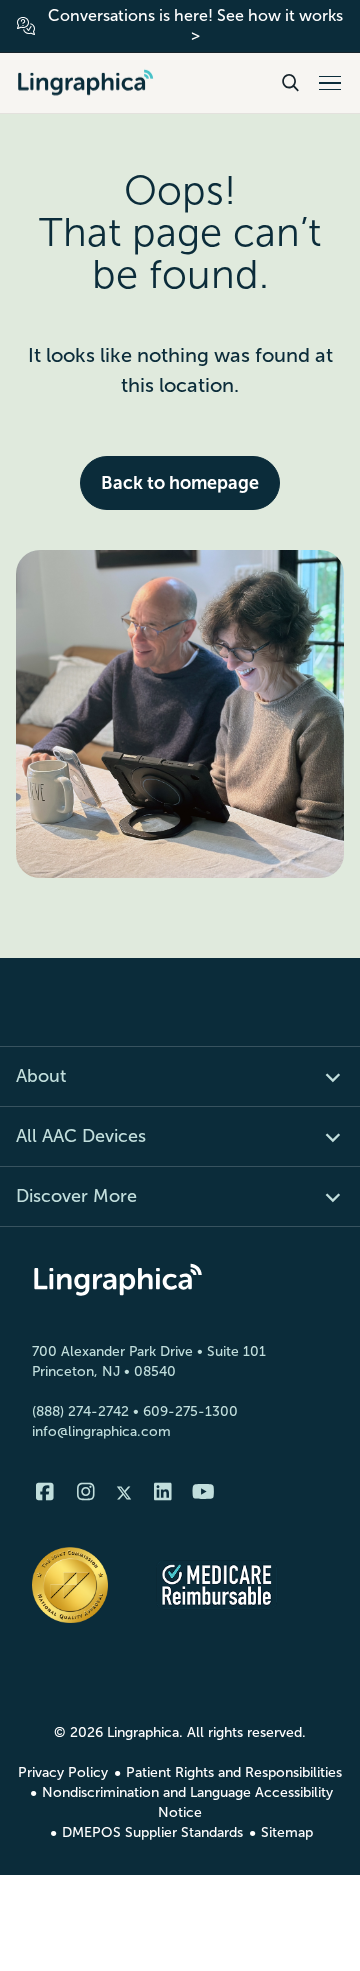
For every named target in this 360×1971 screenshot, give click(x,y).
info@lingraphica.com (101, 1431)
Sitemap (287, 1832)
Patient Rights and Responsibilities (234, 1772)
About (41, 1076)
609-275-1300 (190, 1411)
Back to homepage (180, 483)
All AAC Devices (81, 1136)
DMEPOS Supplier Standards (152, 1832)
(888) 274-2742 (80, 1411)
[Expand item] (321, 1076)
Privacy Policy (63, 1772)
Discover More (76, 1196)
